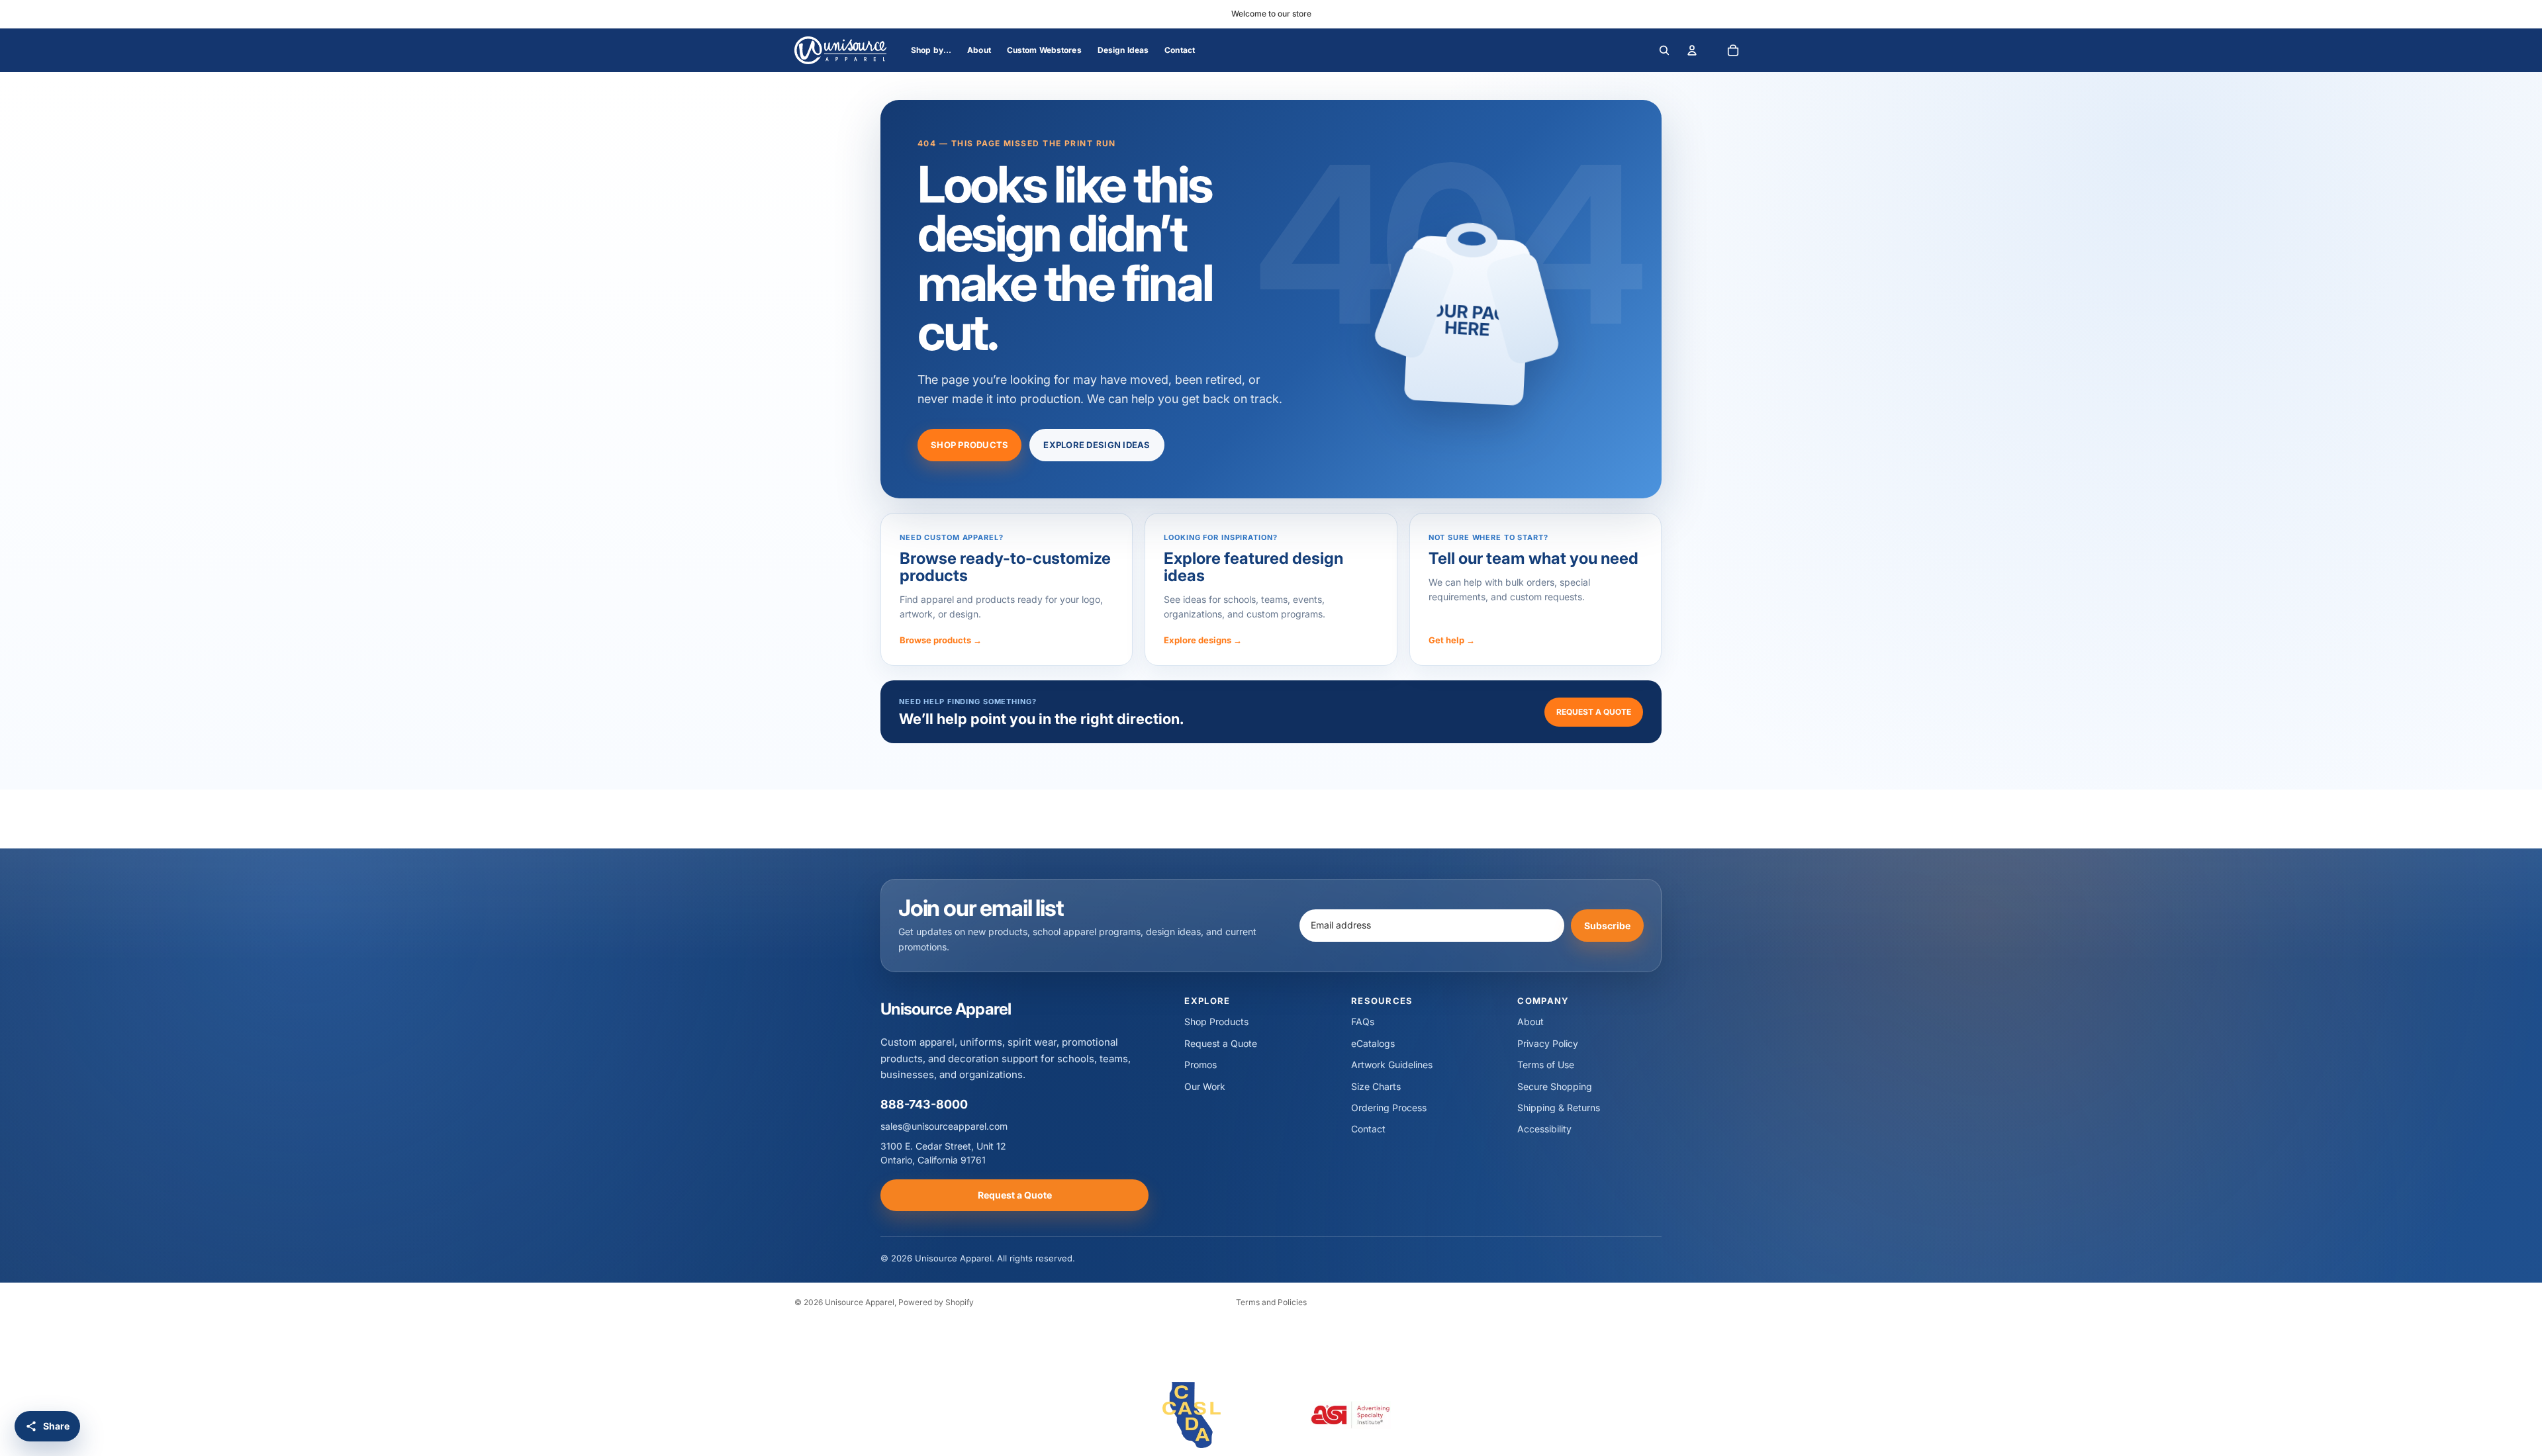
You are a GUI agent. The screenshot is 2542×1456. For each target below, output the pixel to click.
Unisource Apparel (860, 1302)
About (1530, 1022)
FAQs (1363, 1022)
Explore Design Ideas (1097, 445)
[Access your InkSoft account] (1692, 50)
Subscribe (1607, 925)
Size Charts (1376, 1086)
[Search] (1664, 50)
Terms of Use (1546, 1065)
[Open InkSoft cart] (1733, 50)
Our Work (1205, 1086)
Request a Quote (1594, 712)
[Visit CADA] (1192, 1415)
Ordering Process (1389, 1108)
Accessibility (1544, 1129)
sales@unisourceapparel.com (944, 1126)
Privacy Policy (1548, 1043)
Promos (1200, 1065)
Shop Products (969, 445)
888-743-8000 (924, 1104)
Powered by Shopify (936, 1302)
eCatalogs (1373, 1043)
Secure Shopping (1555, 1086)
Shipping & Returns (1559, 1108)
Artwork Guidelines (1392, 1065)
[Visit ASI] (1350, 1415)
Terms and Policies (1271, 1302)
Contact (1368, 1129)
